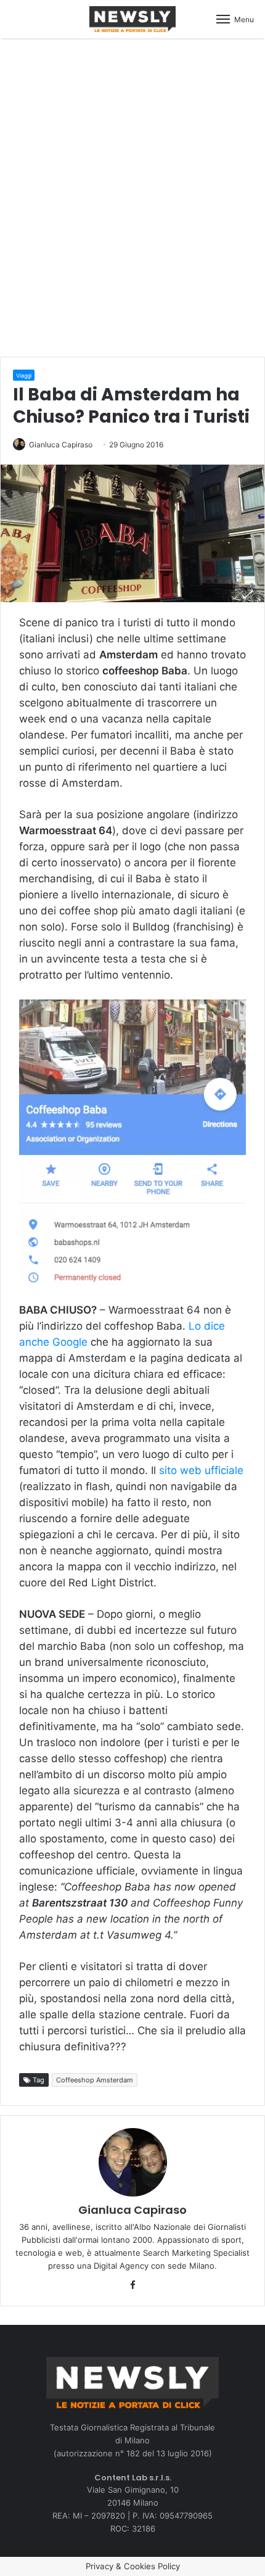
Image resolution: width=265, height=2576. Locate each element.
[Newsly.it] (132, 19)
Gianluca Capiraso (61, 445)
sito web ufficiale (201, 1470)
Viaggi (24, 375)
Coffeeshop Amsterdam (95, 2080)
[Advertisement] (132, 196)
